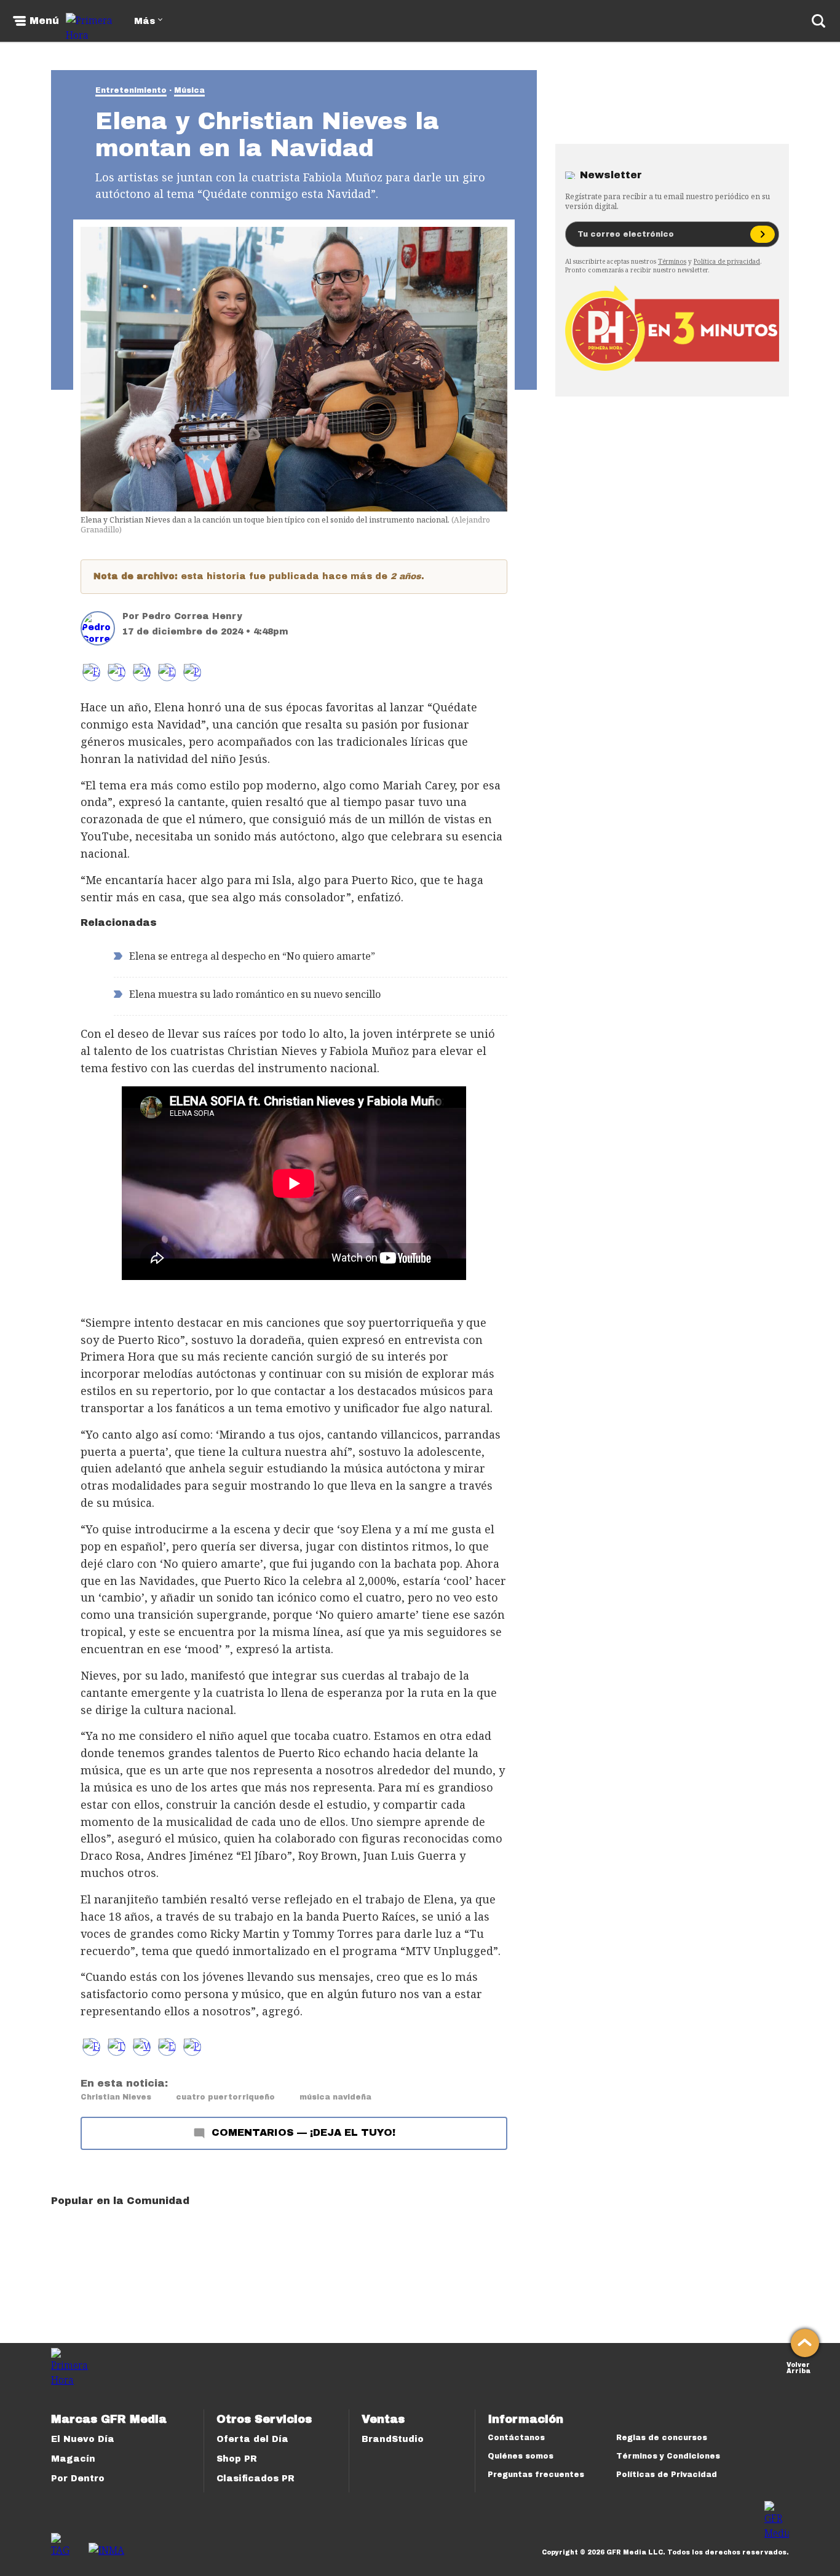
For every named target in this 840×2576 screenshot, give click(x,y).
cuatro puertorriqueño (225, 2097)
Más (145, 21)
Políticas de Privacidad (667, 2475)
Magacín (73, 2459)
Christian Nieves (116, 2097)
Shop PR (237, 2459)
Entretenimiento (131, 90)
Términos (672, 261)
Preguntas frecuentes (536, 2475)
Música (189, 90)
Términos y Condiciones (668, 2456)
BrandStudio (393, 2439)
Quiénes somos (521, 2456)
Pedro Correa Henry (192, 616)
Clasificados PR (256, 2479)
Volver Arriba (798, 2367)
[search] (818, 21)
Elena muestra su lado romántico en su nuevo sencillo (255, 994)
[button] (117, 672)
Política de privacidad (727, 261)
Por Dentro (78, 2479)
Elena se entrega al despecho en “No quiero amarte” (252, 956)
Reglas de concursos (662, 2438)
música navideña (335, 2097)
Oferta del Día (252, 2439)
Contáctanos (516, 2438)
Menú (44, 21)
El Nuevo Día (83, 2439)
